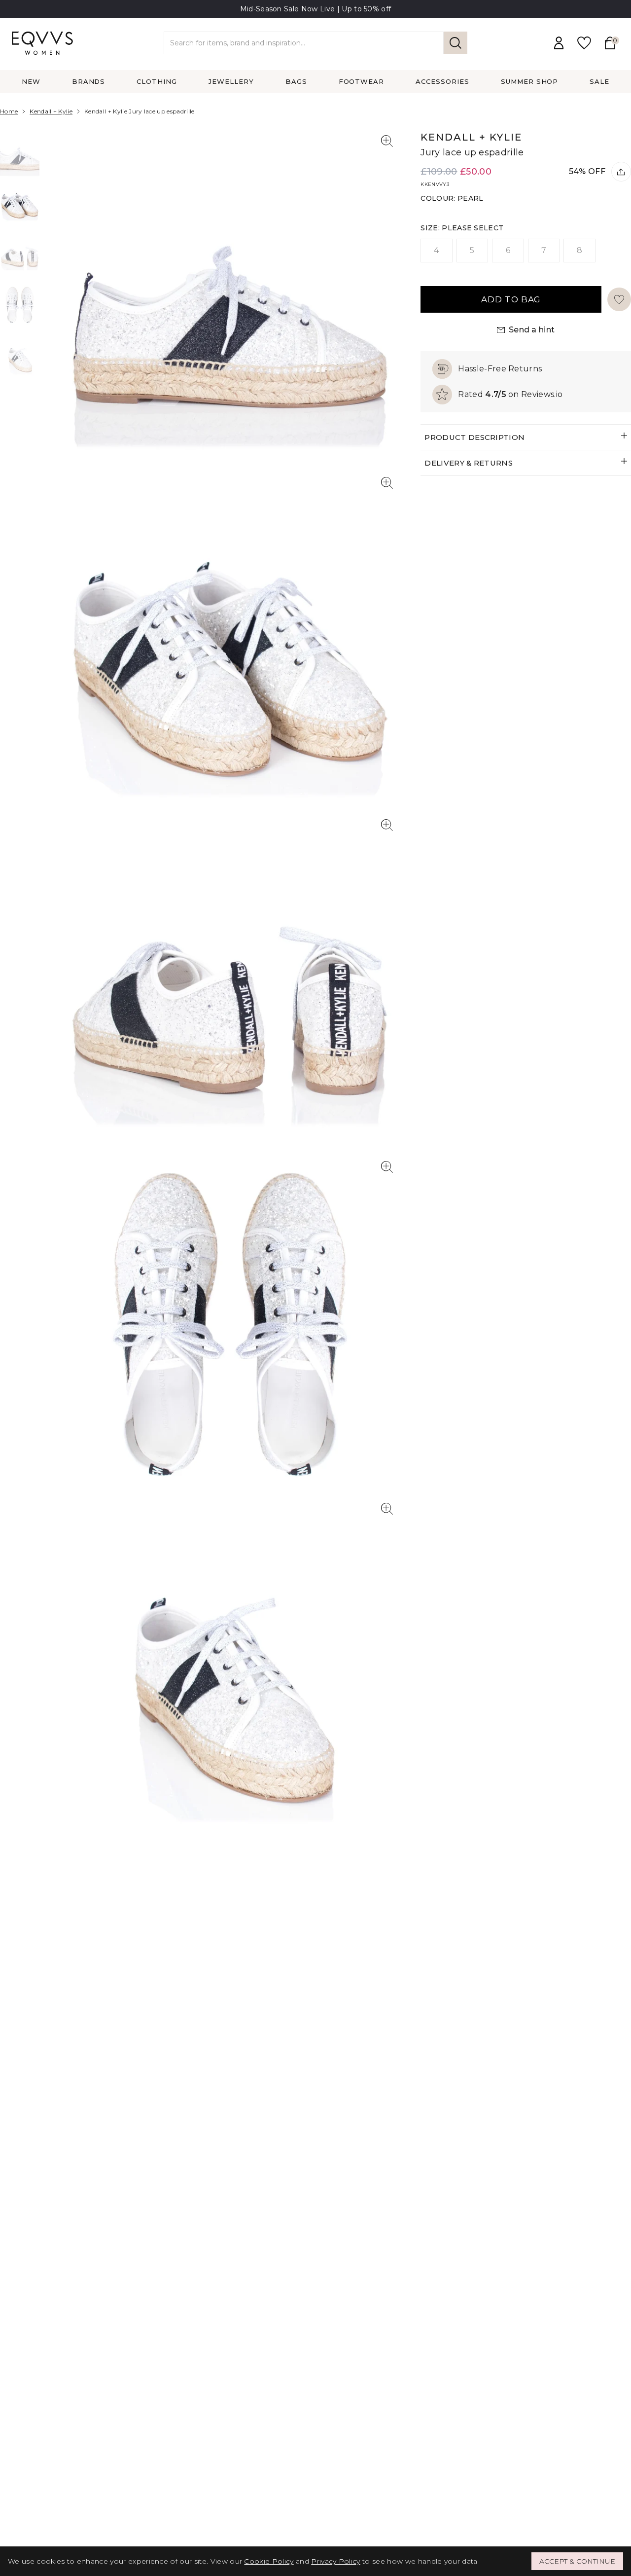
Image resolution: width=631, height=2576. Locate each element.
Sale (599, 81)
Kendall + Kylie (51, 111)
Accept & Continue (577, 2561)
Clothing (157, 81)
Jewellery (231, 81)
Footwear (362, 81)
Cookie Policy (269, 2561)
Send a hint (532, 330)
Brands (89, 81)
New (31, 81)
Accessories (442, 81)
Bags (296, 81)
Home (9, 111)
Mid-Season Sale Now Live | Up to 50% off (316, 9)
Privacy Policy (335, 2561)
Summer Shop (530, 81)
